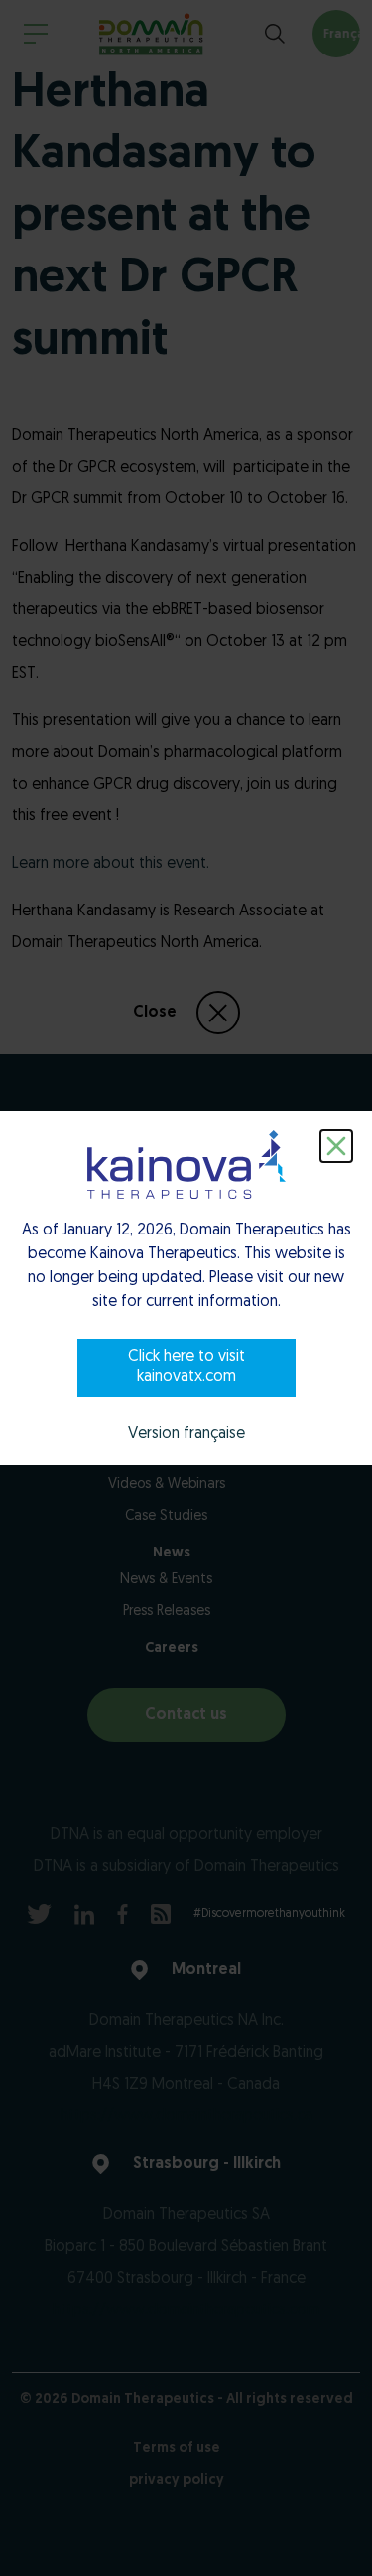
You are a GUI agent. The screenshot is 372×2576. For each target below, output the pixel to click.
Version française (186, 1434)
